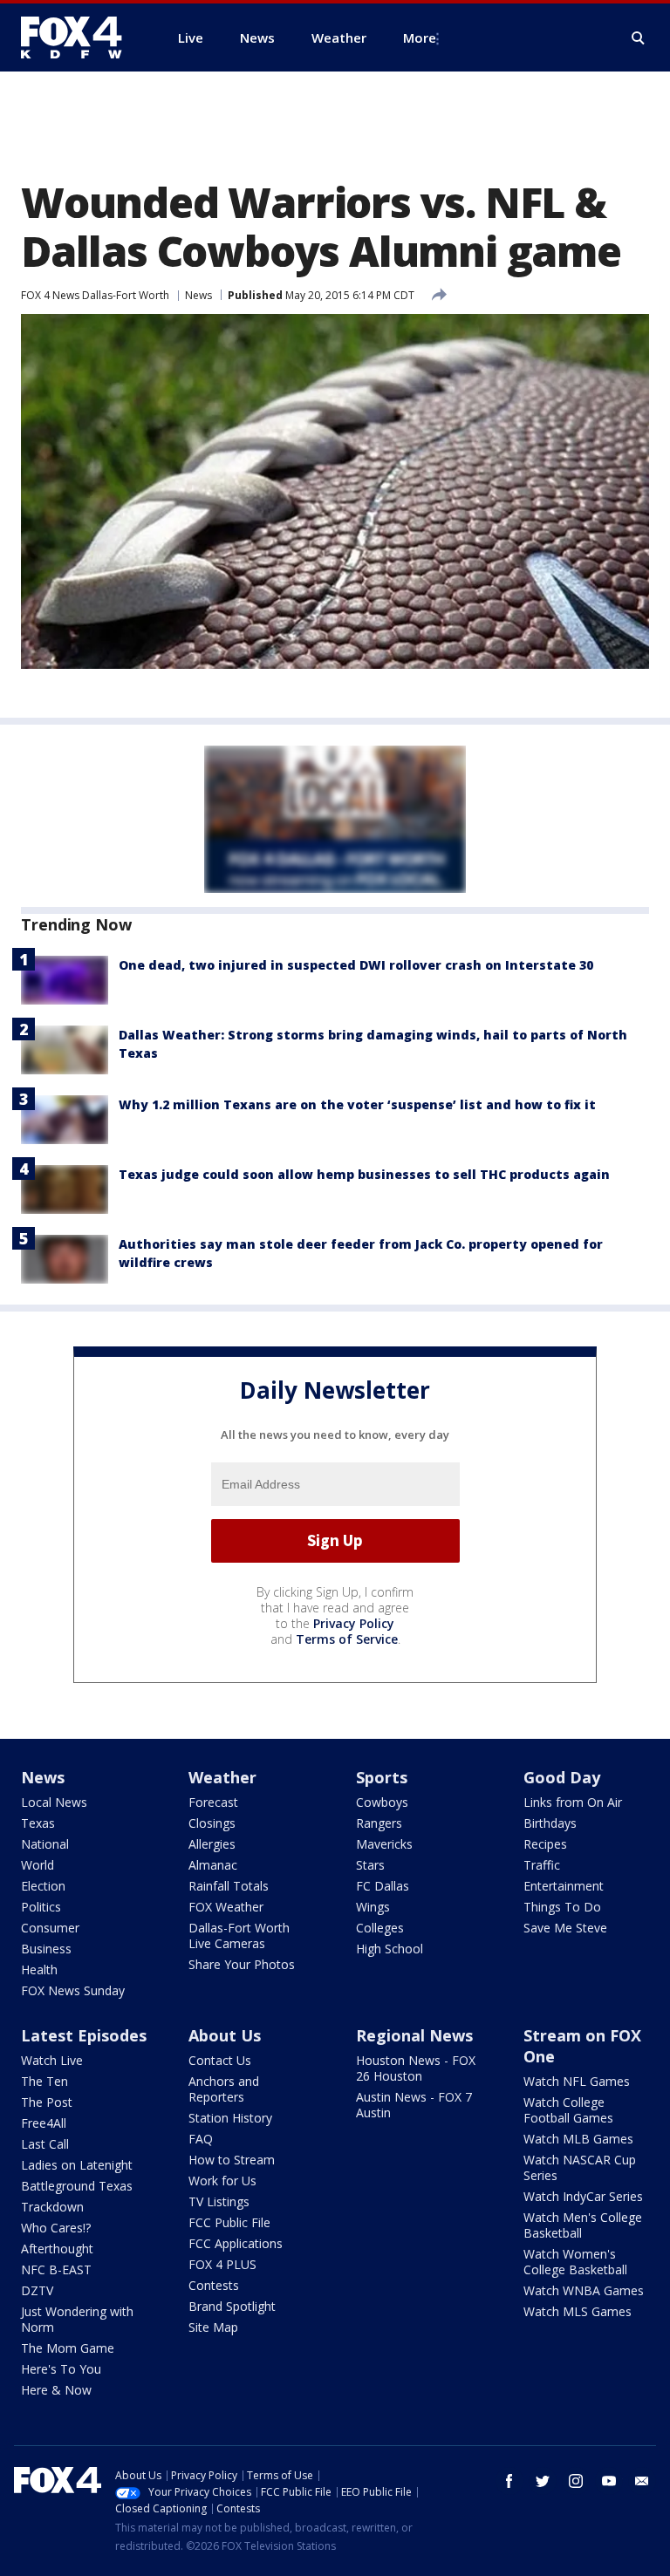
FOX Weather (226, 1907)
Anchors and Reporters (224, 2089)
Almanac (213, 1865)
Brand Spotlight (232, 2306)
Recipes (545, 1844)
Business (46, 1949)
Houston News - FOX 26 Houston (416, 2068)
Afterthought (57, 2249)
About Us (225, 2035)
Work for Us (222, 2181)
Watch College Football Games (568, 2110)
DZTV (37, 2290)
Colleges (380, 1928)
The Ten (44, 2081)
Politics (41, 1907)
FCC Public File (229, 2222)
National (45, 1844)
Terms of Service (347, 1639)
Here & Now (56, 2390)
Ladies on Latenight (77, 2165)
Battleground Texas (77, 2186)
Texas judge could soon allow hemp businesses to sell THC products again (364, 1174)
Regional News (414, 2035)
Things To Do (562, 1907)
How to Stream (232, 2160)
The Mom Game (68, 2348)
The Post (47, 2102)
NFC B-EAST (56, 2269)
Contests (214, 2285)
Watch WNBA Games (584, 2290)
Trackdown (52, 2207)
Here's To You (61, 2369)
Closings (212, 1823)
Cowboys (382, 1802)
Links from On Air (573, 1802)
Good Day (562, 1777)
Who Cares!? (56, 2228)
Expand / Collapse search (639, 38)
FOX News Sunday (73, 1990)
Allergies (212, 1844)
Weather (222, 1777)
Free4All (44, 2123)
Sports (382, 1777)
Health (39, 1969)
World (38, 1865)
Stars (370, 1865)
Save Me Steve (565, 1928)
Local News (54, 1802)
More (420, 37)
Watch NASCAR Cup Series (580, 2167)
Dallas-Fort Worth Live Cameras (239, 1935)
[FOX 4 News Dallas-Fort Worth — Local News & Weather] (79, 37)
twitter (543, 2481)
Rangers (379, 1823)
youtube (609, 2481)
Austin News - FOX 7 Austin (414, 2105)
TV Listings (219, 2201)
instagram (576, 2481)
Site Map (213, 2327)
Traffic (542, 1865)
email (642, 2481)
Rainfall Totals (229, 1886)
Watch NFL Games (577, 2081)
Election (43, 1886)
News (198, 295)
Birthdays (550, 1823)
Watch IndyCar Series (583, 2196)
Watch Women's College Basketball (575, 2262)
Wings (373, 1907)
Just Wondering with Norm (77, 2319)
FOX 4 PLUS (222, 2264)
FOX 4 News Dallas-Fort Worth (95, 295)
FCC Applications (236, 2243)
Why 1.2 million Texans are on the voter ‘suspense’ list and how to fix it (357, 1104)
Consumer (50, 1928)
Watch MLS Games (578, 2311)
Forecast (213, 1802)
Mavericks (384, 1844)
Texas (38, 1823)
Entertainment (564, 1886)
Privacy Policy (354, 1623)
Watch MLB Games (578, 2139)
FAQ (201, 2139)
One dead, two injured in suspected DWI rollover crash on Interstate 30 (356, 965)
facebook (509, 2481)
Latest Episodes (84, 2035)
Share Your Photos (242, 1964)
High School (390, 1949)
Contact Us (220, 2060)
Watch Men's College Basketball (583, 2225)
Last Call (45, 2144)
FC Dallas (383, 1886)
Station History (230, 2118)
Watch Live (52, 2060)
